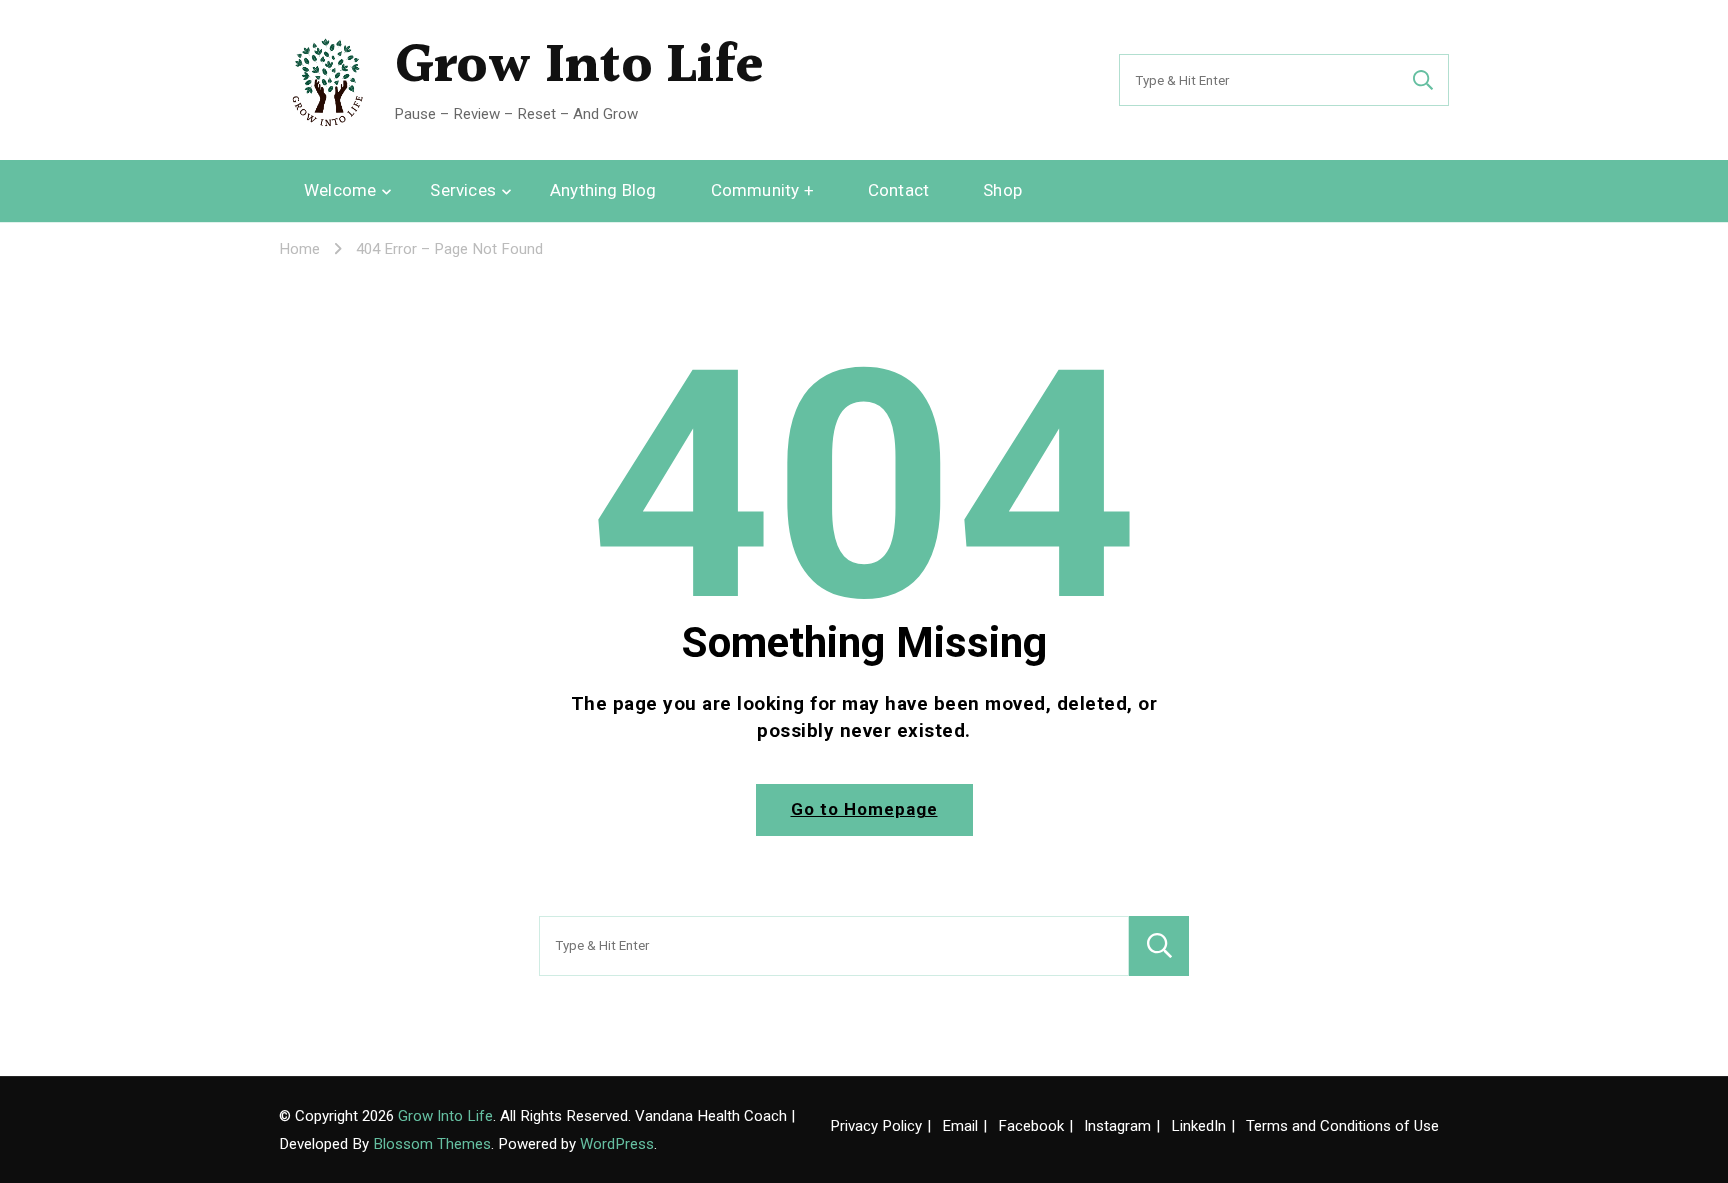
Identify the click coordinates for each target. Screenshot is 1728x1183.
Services (463, 190)
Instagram (1117, 1126)
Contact (898, 190)
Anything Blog (603, 190)
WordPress (617, 1144)
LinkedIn (1198, 1126)
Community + (762, 190)
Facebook (1031, 1126)
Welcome (340, 190)
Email (960, 1126)
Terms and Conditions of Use (1342, 1126)
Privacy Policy (876, 1126)
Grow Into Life (579, 67)
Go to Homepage (864, 809)
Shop (1002, 190)
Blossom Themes (432, 1144)
